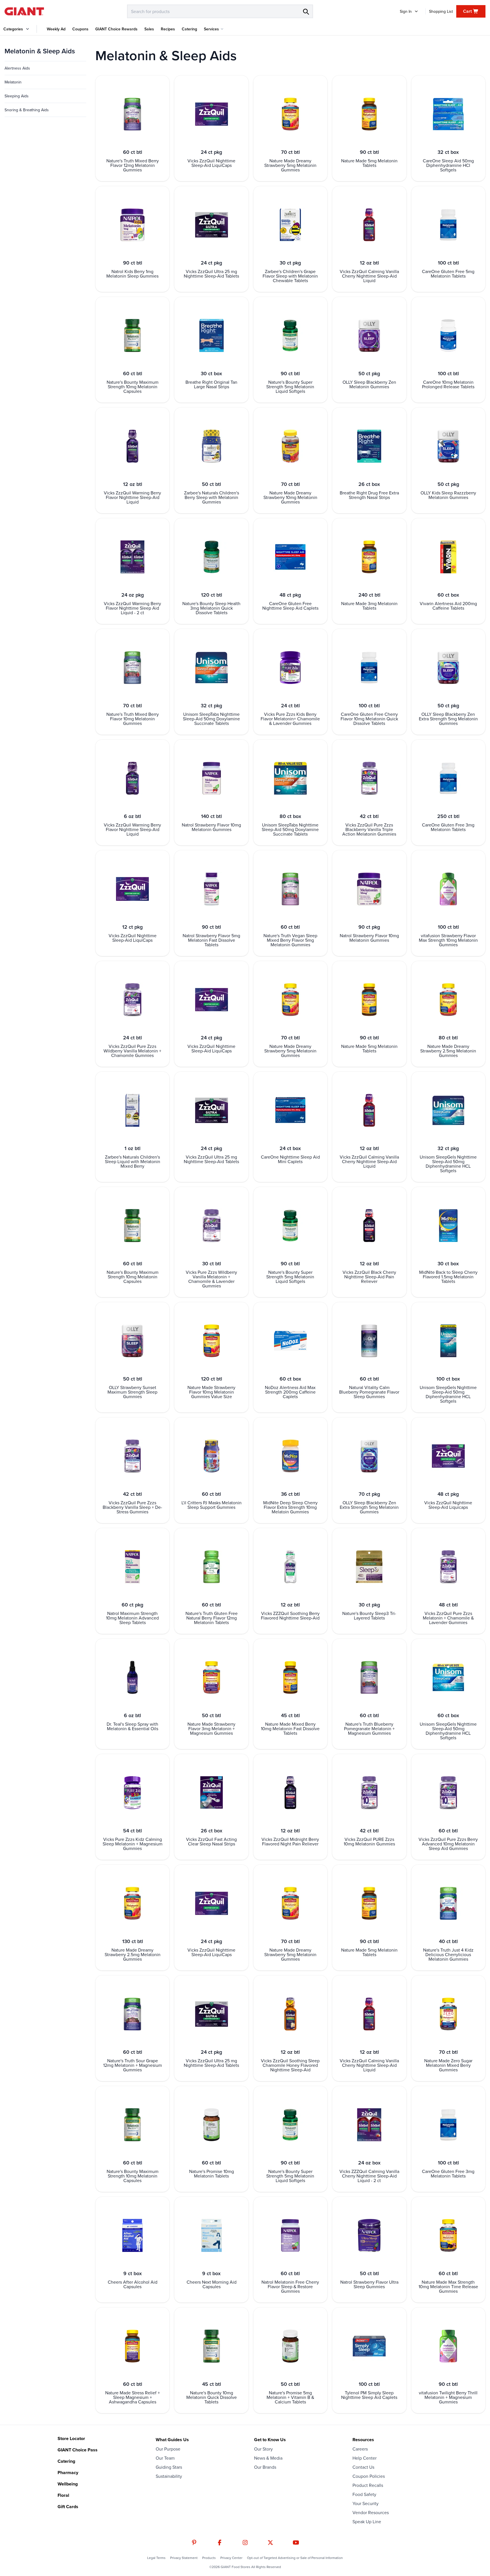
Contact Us (363, 2467)
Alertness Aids (17, 68)
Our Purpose (168, 2449)
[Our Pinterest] (194, 2543)
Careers (360, 2449)
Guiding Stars (169, 2467)
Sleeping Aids (17, 96)
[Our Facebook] (220, 2543)
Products (209, 2558)
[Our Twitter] (270, 2543)
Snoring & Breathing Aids (27, 110)
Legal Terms (156, 2558)
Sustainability (169, 2476)
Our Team (165, 2458)
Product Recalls (368, 2485)
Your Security (366, 2503)
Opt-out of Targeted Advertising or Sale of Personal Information (295, 2558)
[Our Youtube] (296, 2543)
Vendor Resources (371, 2512)
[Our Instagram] (245, 2543)
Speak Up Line (367, 2522)
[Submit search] (306, 11)
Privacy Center (231, 2558)
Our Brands (265, 2467)
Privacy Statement (184, 2558)
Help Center (365, 2458)
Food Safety (364, 2494)
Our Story (263, 2449)
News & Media (268, 2458)
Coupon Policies (369, 2476)
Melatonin (13, 82)
